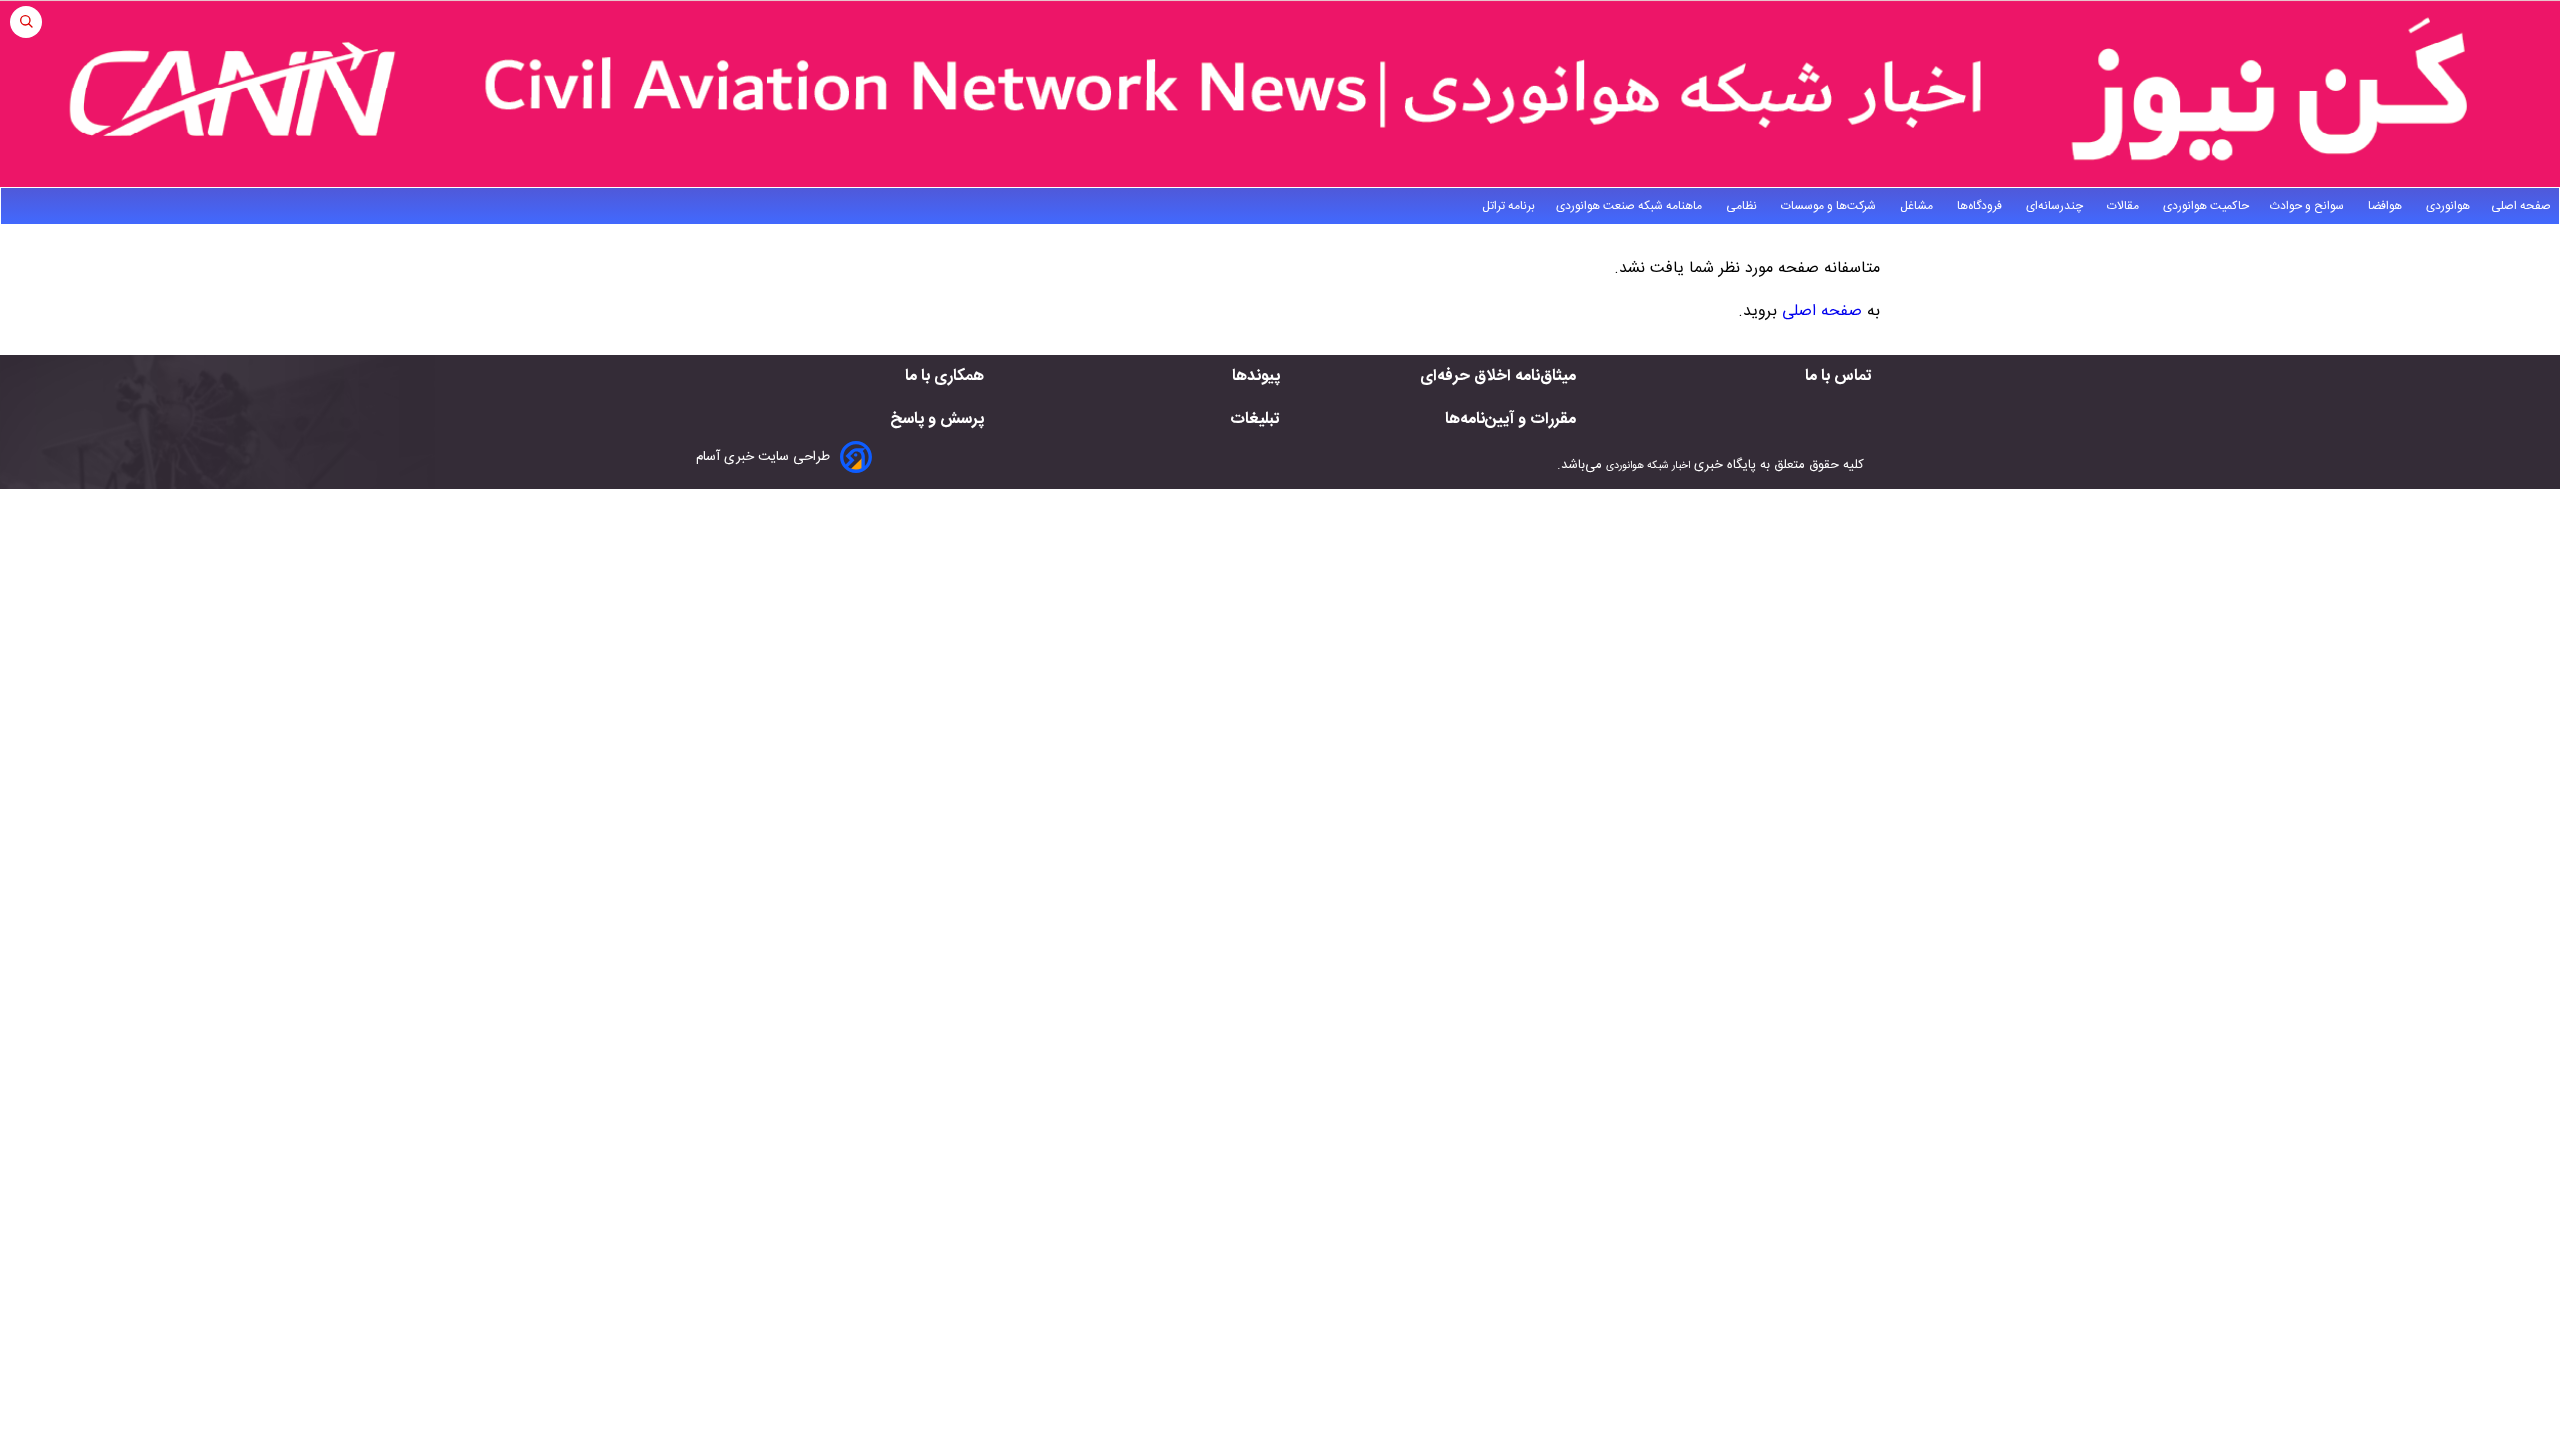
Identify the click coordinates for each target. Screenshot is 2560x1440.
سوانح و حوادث (2308, 206)
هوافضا (2386, 206)
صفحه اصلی (2521, 206)
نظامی (1743, 206)
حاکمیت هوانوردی (2206, 206)
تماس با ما (1838, 376)
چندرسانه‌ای (2056, 206)
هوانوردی (2448, 206)
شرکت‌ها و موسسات (1830, 206)
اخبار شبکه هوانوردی (1648, 465)
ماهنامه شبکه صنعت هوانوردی (1630, 206)
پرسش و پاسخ (937, 419)
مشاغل (1918, 206)
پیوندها (1256, 376)
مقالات (2124, 206)
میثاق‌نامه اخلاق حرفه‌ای (1498, 376)
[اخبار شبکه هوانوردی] (1280, 93)
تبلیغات (1255, 419)
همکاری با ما (944, 376)
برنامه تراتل (1508, 206)
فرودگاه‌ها (1981, 206)
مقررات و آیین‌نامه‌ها (1510, 419)
